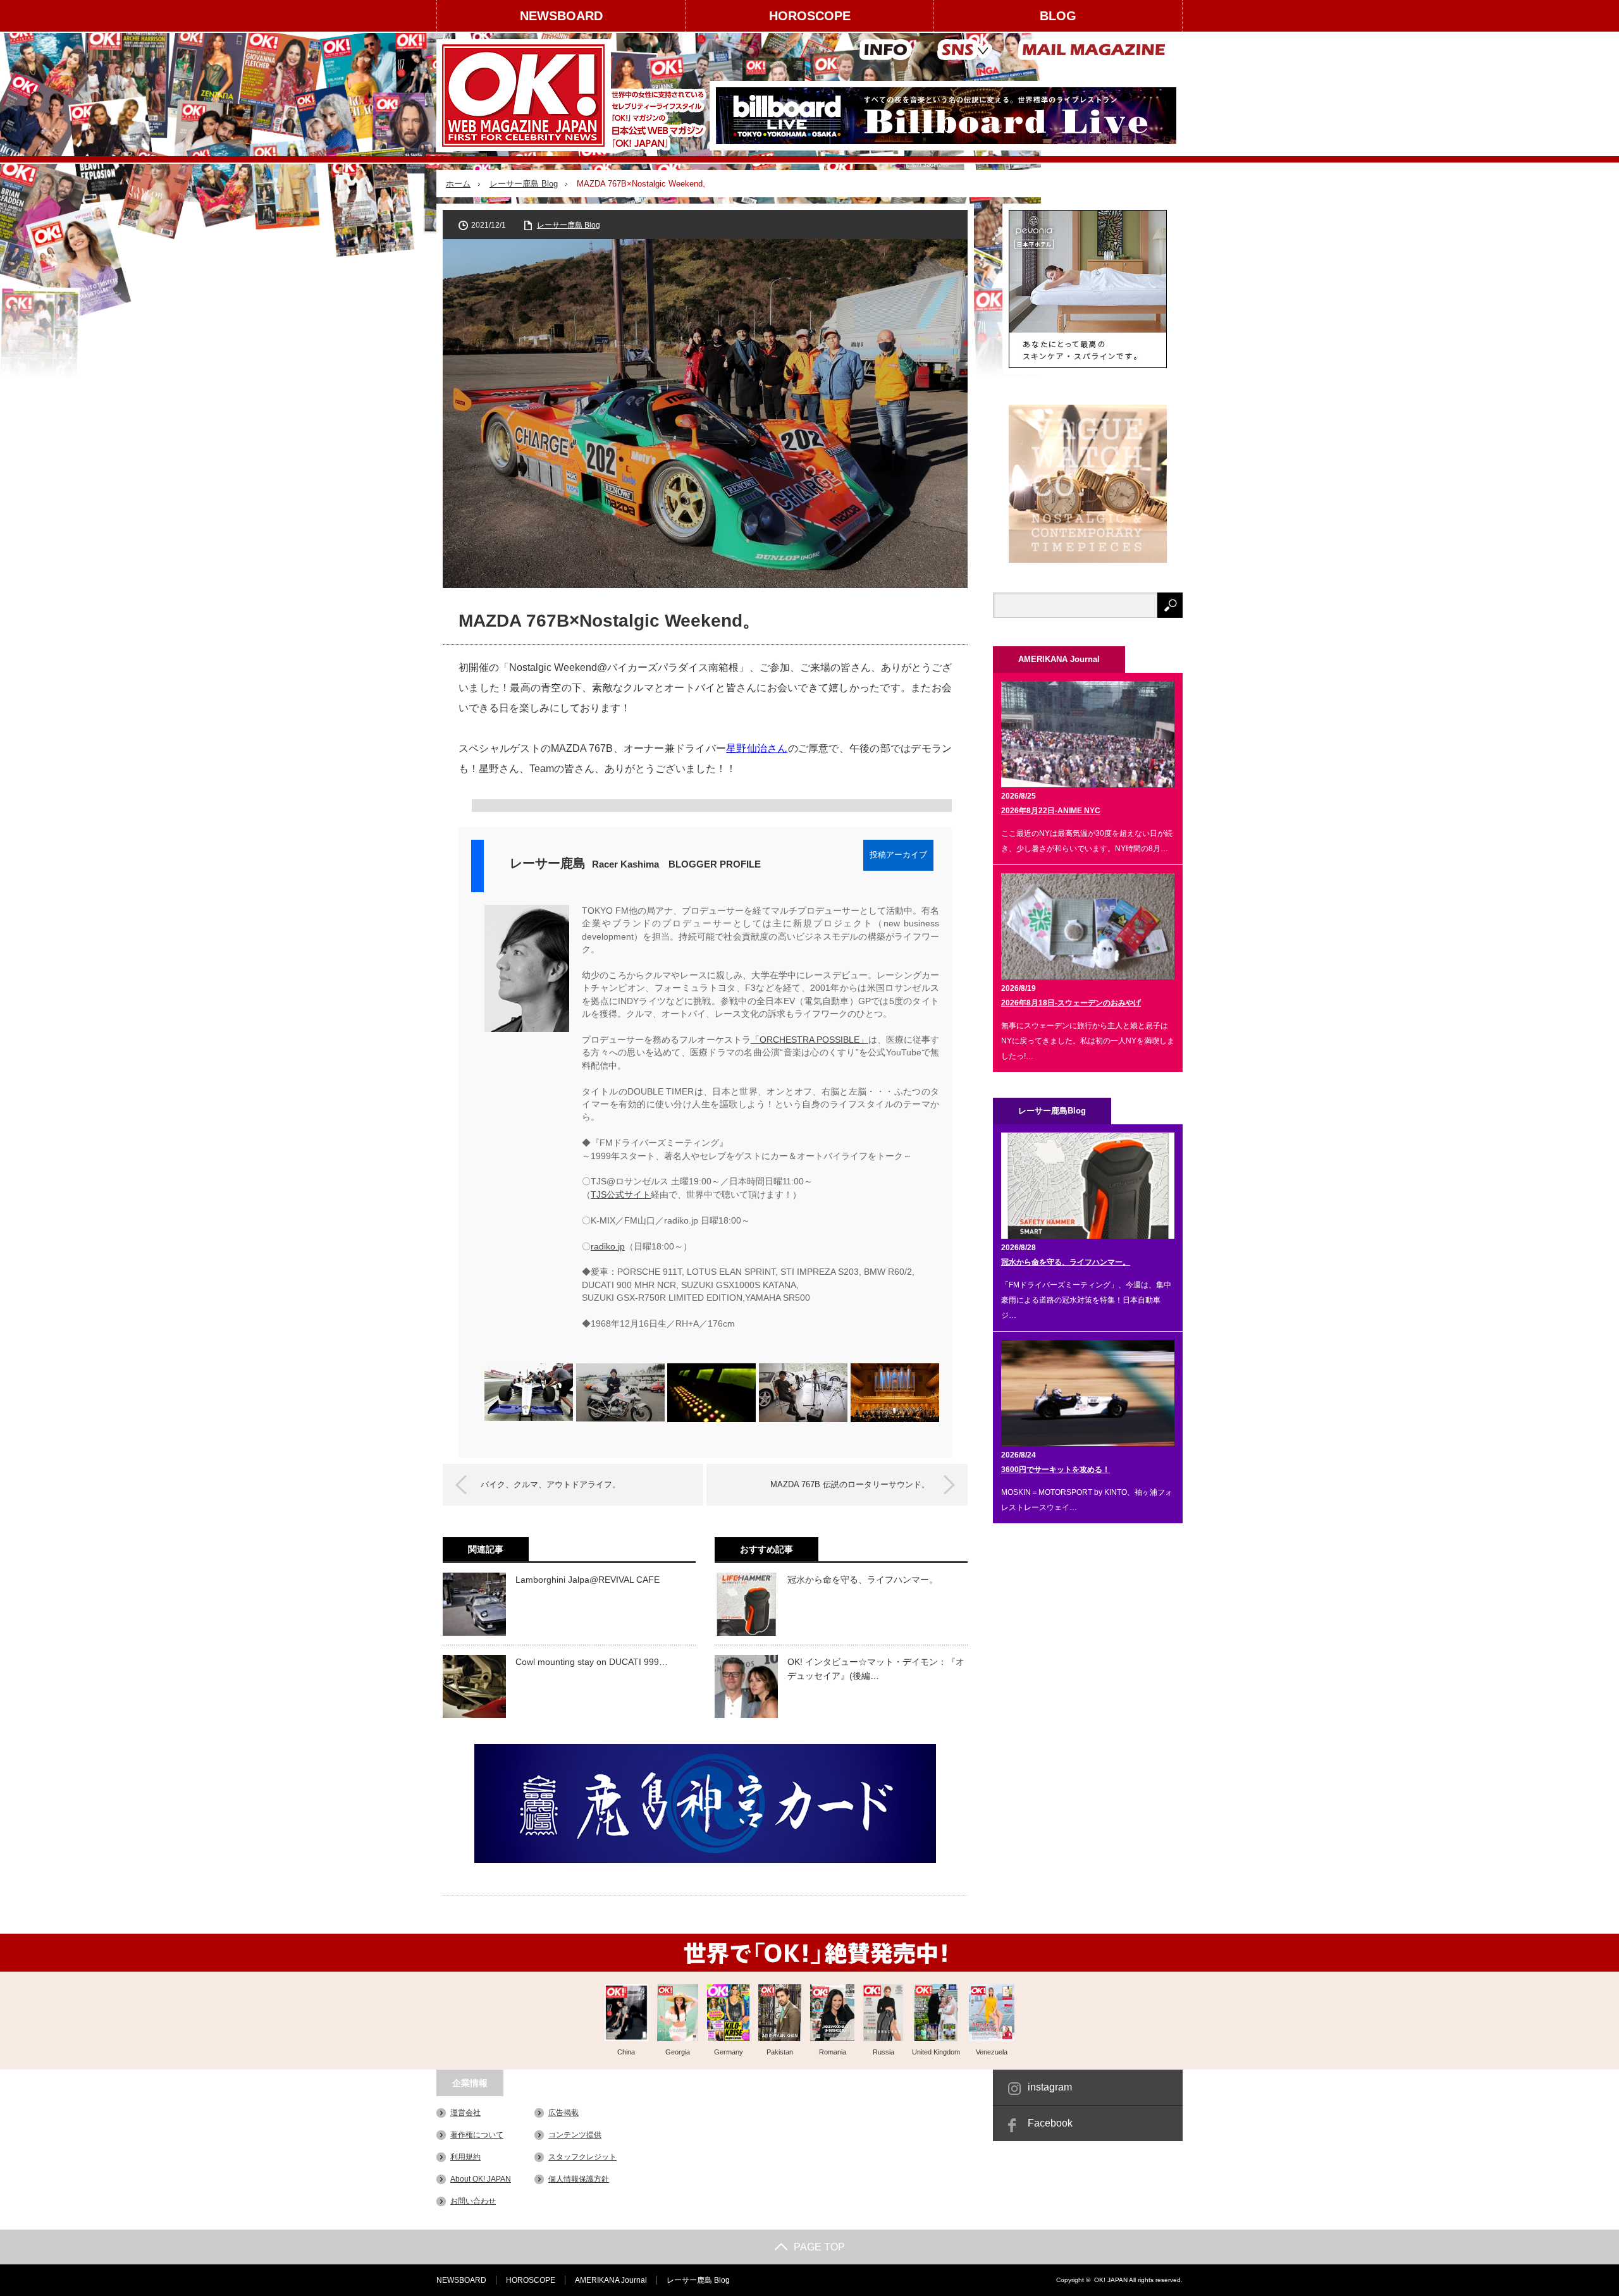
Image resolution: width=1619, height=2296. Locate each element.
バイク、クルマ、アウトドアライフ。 (551, 1484)
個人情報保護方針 (579, 2179)
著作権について (477, 2135)
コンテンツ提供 (575, 2135)
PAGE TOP (819, 2247)
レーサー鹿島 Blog (524, 184)
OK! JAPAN (1111, 2280)
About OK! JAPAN (481, 2179)
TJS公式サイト (621, 1195)
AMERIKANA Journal (611, 2280)
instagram (1050, 2087)
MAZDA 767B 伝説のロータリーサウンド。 (850, 1484)
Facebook (1050, 2123)
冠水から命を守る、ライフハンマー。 (863, 1580)
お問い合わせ (473, 2201)
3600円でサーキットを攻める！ (1056, 1470)
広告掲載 (563, 2113)
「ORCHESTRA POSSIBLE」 (809, 1040)
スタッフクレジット (582, 2157)
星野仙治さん (757, 748)
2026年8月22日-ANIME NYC (1051, 811)
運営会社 (465, 2113)
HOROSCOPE (810, 16)
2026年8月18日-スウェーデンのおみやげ (1071, 1003)
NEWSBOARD (561, 16)
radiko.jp (608, 1247)
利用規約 (465, 2157)
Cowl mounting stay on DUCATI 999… (592, 1662)
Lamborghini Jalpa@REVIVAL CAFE (588, 1580)
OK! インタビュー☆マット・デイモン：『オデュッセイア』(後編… (876, 1669)
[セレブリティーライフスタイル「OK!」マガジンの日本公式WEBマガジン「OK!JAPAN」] (573, 95)
